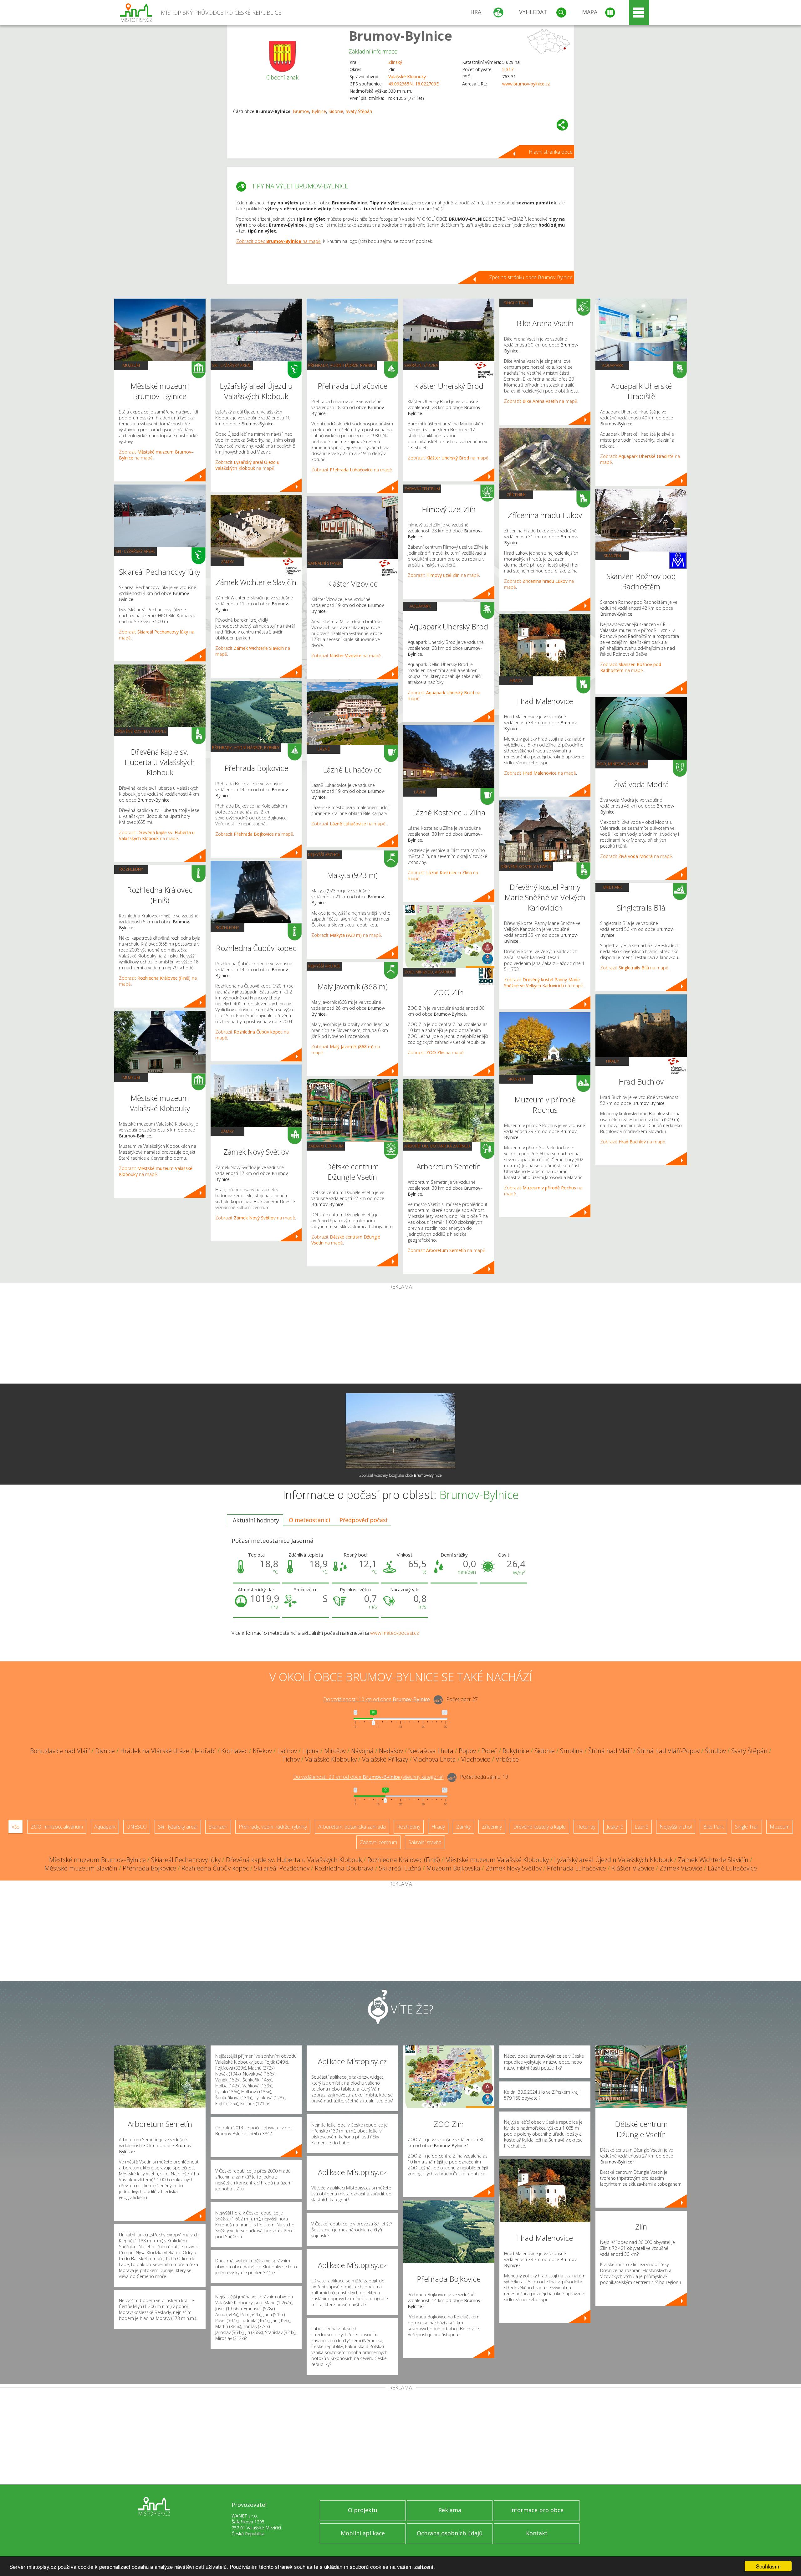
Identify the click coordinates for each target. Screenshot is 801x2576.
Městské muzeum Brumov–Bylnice (97, 1860)
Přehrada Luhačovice (577, 1868)
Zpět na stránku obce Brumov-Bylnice (531, 277)
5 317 (508, 69)
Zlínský (395, 62)
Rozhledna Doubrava (344, 1868)
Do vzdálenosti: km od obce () (368, 1777)
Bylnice (319, 111)
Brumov (301, 111)
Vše (15, 1827)
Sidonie (336, 111)
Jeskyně (615, 1827)
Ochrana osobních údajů (450, 2533)
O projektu (363, 2510)
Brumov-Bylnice (400, 36)
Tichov (291, 1759)
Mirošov (335, 1751)
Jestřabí (205, 1751)
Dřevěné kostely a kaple (141, 731)
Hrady (516, 680)
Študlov (715, 1751)
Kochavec (234, 1751)
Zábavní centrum (326, 1146)
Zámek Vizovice (681, 1868)
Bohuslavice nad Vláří (60, 1751)
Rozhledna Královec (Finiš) (404, 1860)
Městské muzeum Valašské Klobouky (497, 1860)
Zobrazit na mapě (157, 835)
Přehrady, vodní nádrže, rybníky (246, 747)
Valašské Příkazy (385, 1759)
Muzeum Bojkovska (453, 1868)
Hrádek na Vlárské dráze (155, 1751)
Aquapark (420, 606)
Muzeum (131, 365)
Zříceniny (516, 495)
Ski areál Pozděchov (282, 1868)
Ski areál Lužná (400, 1868)
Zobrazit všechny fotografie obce (400, 1475)
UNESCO (137, 1827)
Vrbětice (507, 1759)
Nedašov (391, 1751)
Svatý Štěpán (359, 111)
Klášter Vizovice (633, 1868)
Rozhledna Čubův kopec (215, 1868)
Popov (467, 1751)
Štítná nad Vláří (610, 1751)
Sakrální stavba (325, 563)
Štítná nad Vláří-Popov (668, 1751)
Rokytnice (516, 1751)
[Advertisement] (400, 1337)
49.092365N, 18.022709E (413, 84)
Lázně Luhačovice (732, 1868)
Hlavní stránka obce (551, 152)
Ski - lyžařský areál (135, 551)
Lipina (311, 1751)
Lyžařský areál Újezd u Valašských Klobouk (613, 1860)
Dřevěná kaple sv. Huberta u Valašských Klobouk (294, 1860)
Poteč (489, 1751)
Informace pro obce (537, 2510)
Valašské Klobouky (407, 77)
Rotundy (586, 1827)
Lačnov (287, 1751)
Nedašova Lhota (431, 1751)
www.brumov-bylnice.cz (526, 84)
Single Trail (516, 303)
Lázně (324, 749)
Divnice (105, 1751)
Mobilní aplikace (363, 2533)
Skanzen (516, 1079)
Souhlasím (768, 2566)
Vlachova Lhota (435, 1759)
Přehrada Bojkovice (149, 1868)
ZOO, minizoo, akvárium (429, 972)
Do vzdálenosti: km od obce (377, 1700)
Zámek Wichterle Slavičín (713, 1860)
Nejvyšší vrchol (324, 854)
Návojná (362, 1751)
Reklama (450, 2510)
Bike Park (612, 887)
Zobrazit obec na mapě (278, 241)
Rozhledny (131, 869)
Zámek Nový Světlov (514, 1868)
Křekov (262, 1751)
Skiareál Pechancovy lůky (186, 1860)
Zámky (227, 562)
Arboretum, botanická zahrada (438, 1146)
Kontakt (537, 2533)
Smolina (571, 1751)
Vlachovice (476, 1759)
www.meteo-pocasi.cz (395, 1633)
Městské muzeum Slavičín (81, 1868)
